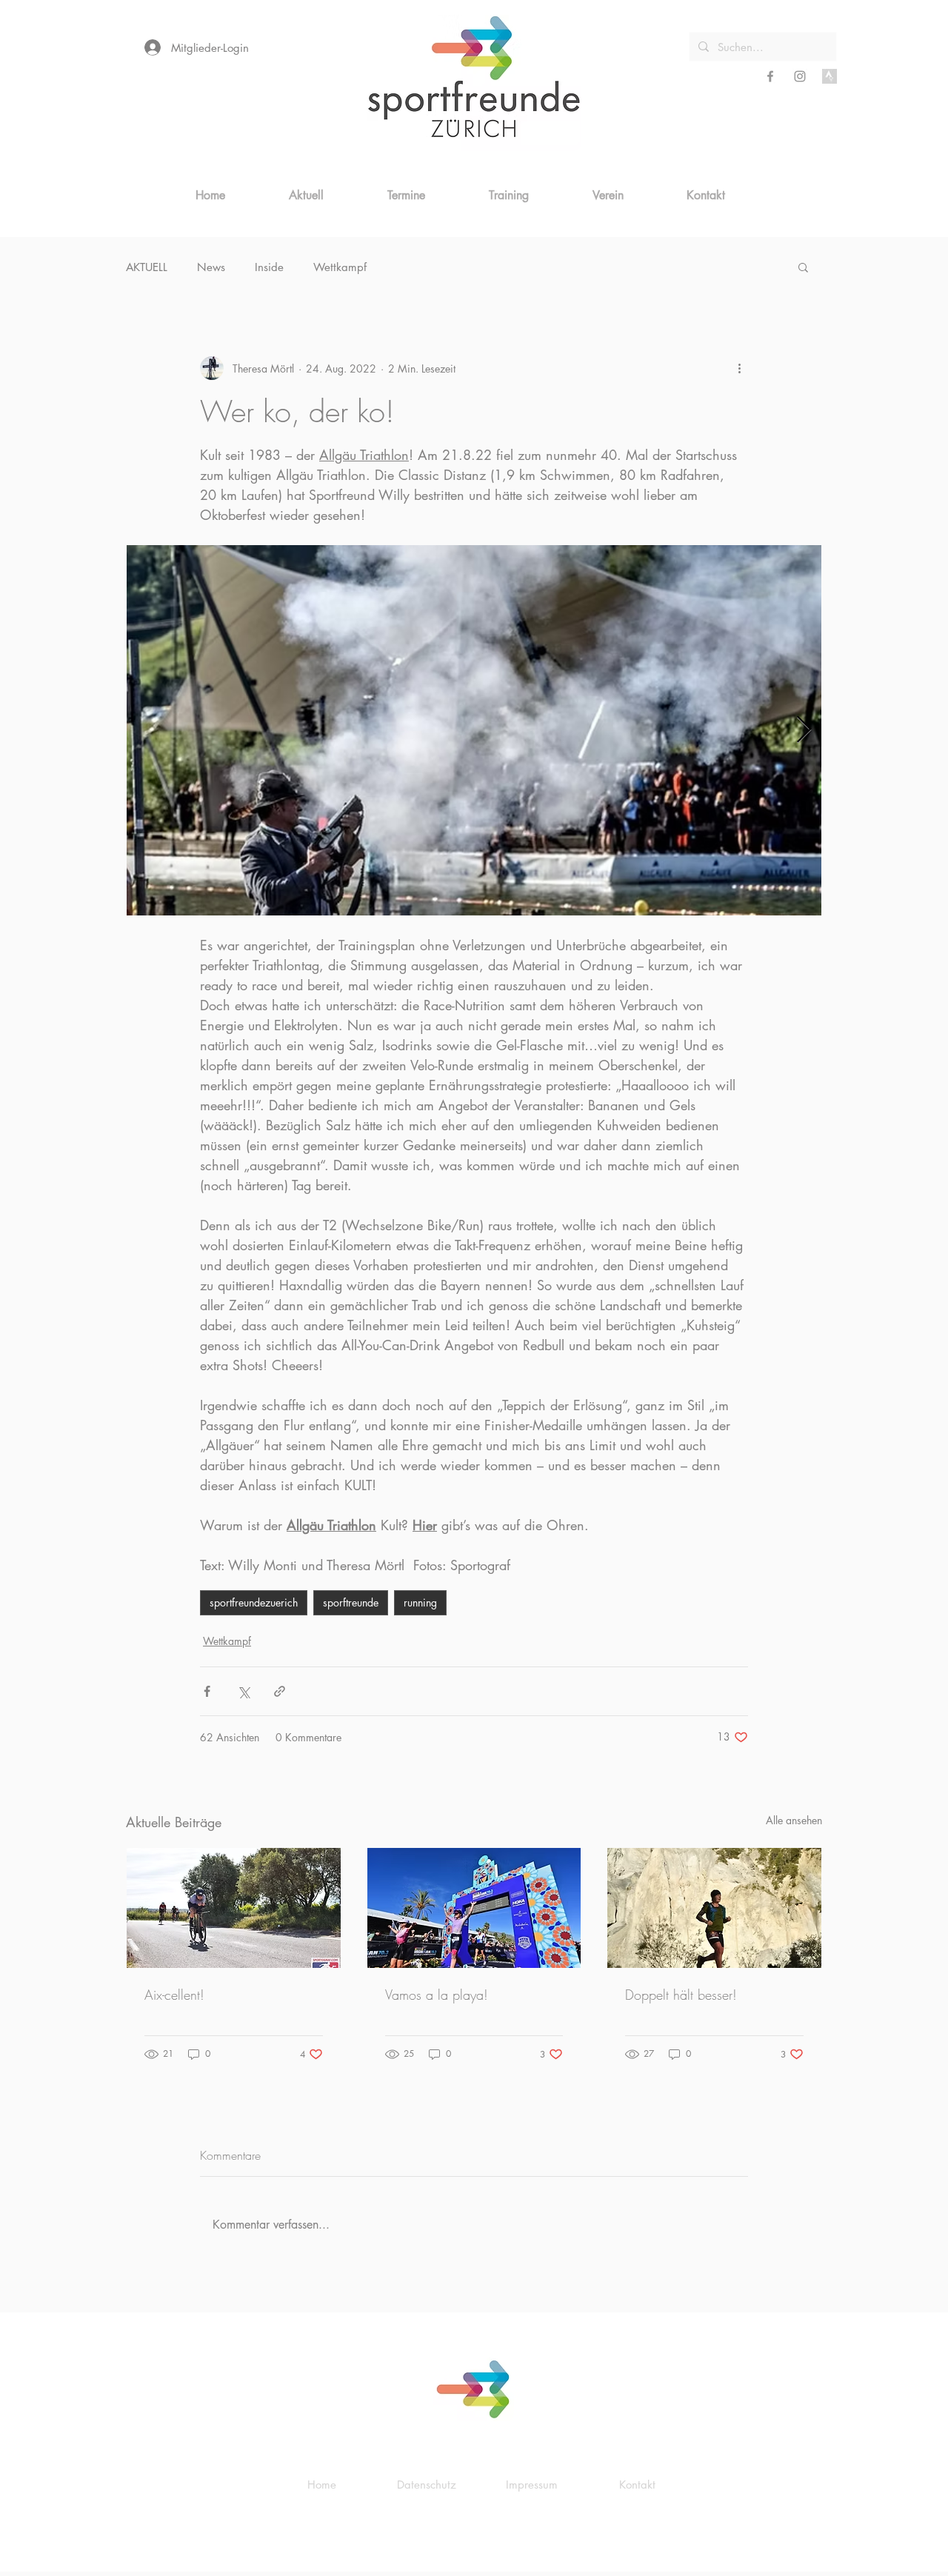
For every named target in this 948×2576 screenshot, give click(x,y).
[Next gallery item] (804, 731)
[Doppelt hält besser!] (714, 1908)
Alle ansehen (794, 1820)
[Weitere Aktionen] (739, 368)
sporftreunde (351, 1602)
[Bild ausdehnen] (474, 730)
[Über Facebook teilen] (207, 1691)
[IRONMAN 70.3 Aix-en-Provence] (234, 1908)
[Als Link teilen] (280, 1691)
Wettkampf (340, 267)
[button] (803, 267)
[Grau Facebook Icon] (770, 76)
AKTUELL (147, 267)
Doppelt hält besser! (681, 1995)
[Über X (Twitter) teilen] (243, 1691)
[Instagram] (800, 76)
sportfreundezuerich (254, 1602)
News (211, 267)
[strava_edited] (829, 76)
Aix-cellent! (174, 1995)
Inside (269, 267)
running (420, 1602)
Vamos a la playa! (437, 1995)
